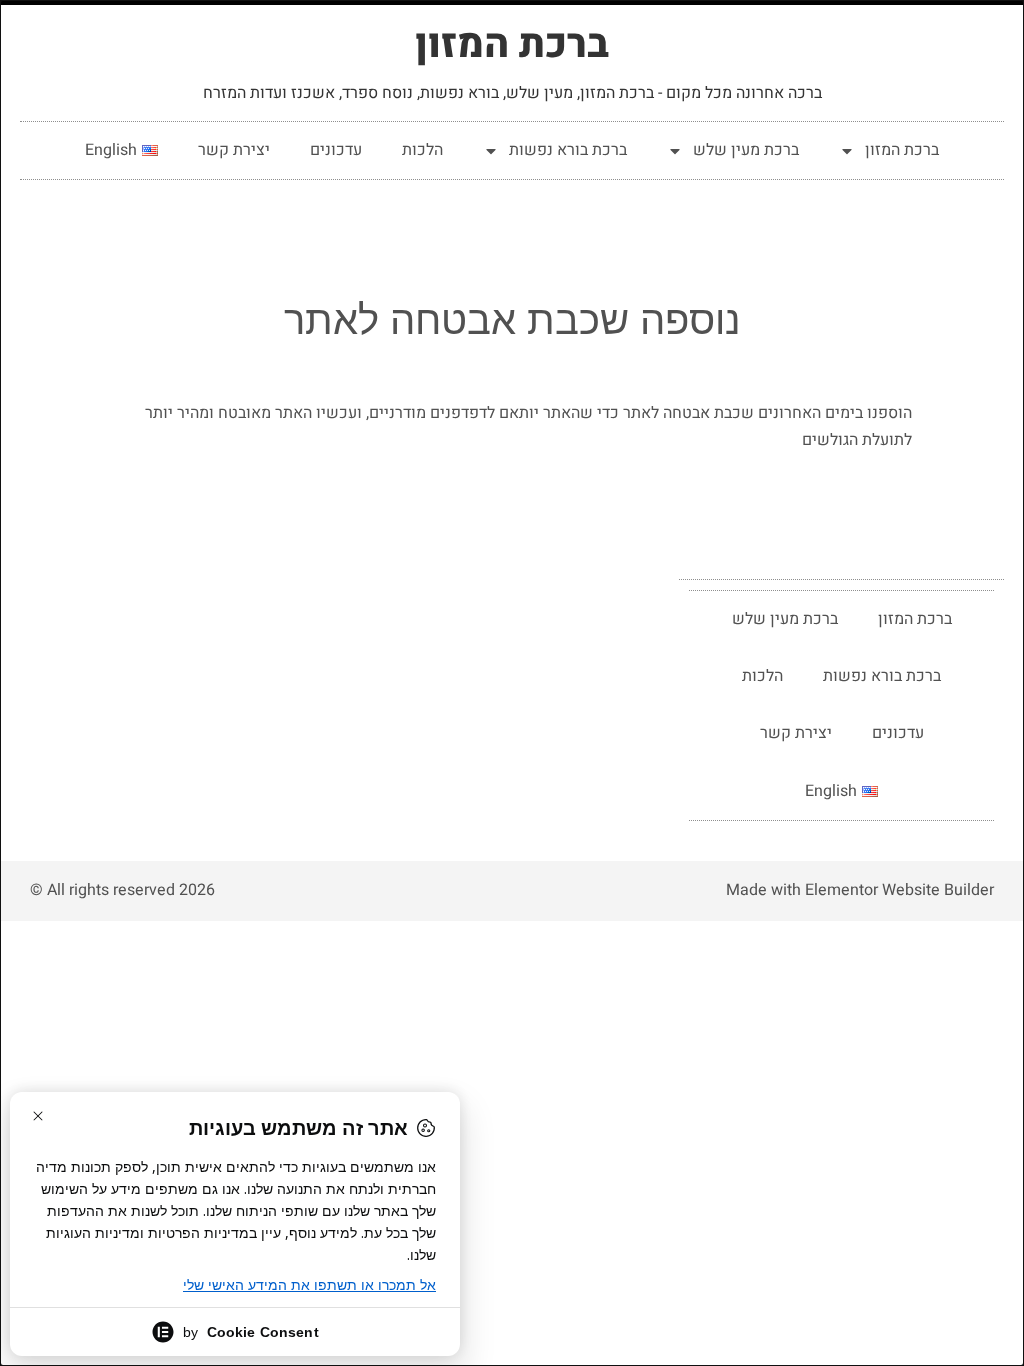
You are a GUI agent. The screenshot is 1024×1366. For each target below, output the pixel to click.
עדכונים (336, 150)
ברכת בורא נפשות (568, 150)
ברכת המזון (512, 44)
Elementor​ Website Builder (899, 890)
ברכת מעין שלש (746, 150)
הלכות (422, 150)
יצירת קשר (234, 150)
